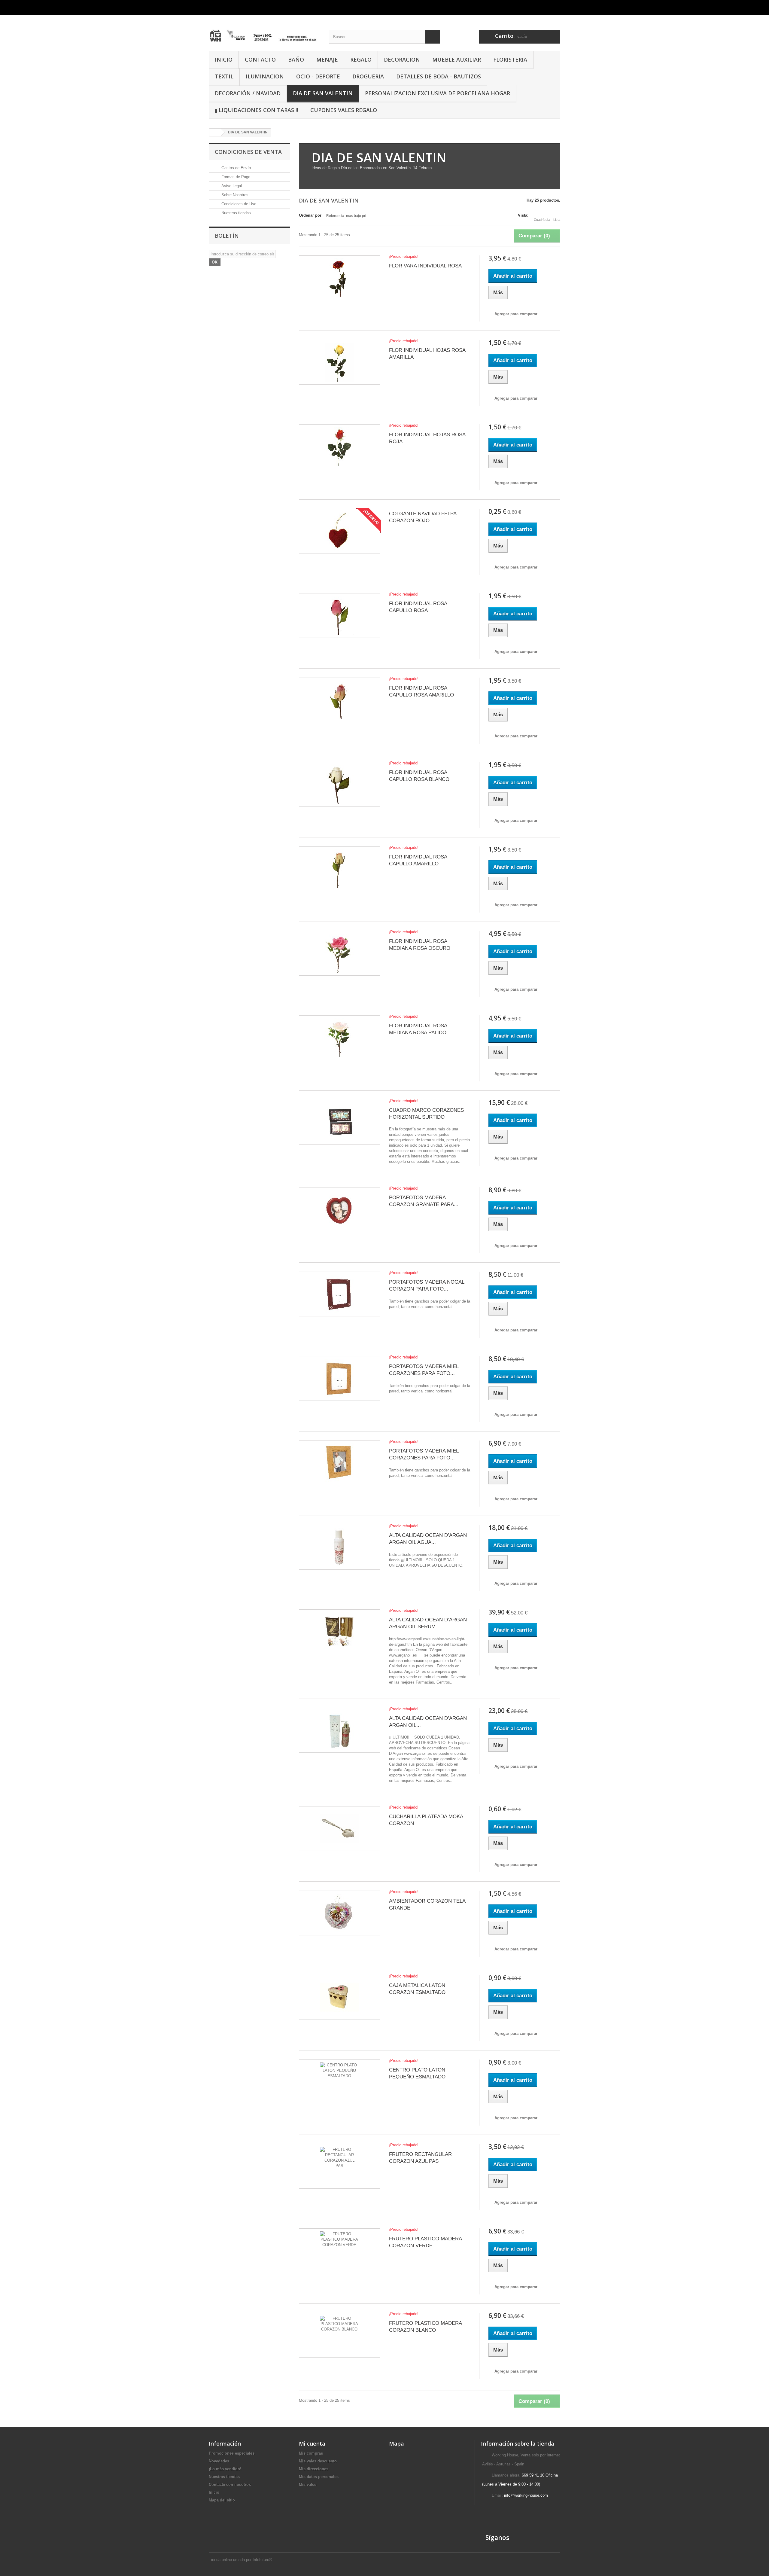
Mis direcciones (314, 2469)
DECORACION (402, 59)
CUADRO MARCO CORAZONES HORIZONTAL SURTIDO (426, 1114)
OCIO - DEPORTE (318, 76)
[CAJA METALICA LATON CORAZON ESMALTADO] (339, 1997)
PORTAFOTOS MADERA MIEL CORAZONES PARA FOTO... (424, 1370)
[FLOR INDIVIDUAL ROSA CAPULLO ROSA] (339, 616)
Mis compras (311, 2453)
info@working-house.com (526, 2495)
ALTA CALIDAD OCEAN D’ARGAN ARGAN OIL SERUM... (428, 1623)
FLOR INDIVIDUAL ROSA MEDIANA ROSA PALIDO (418, 1029)
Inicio (214, 2492)
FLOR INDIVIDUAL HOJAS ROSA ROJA (427, 438)
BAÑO (296, 59)
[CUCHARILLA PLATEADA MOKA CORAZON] (339, 1829)
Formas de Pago (235, 177)
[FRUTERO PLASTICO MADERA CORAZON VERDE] (339, 2251)
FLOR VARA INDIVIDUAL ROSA (425, 266)
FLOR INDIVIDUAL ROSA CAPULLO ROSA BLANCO (419, 776)
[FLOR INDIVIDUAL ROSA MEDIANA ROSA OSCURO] (339, 953)
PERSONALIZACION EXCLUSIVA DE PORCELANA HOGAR (438, 93)
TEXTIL (224, 76)
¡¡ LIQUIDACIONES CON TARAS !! (256, 110)
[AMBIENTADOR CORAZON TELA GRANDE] (339, 1913)
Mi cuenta (312, 2443)
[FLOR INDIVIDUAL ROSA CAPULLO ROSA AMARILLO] (339, 700)
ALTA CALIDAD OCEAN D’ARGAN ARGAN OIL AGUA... (428, 1539)
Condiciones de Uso (238, 204)
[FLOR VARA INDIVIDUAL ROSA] (339, 278)
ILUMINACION (265, 76)
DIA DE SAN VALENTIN (323, 93)
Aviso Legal (231, 186)
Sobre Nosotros (234, 195)
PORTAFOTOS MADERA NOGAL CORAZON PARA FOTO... (427, 1285)
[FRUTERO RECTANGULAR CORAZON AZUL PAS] (339, 2166)
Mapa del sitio (222, 2500)
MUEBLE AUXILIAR (457, 59)
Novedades (219, 2461)
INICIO (224, 59)
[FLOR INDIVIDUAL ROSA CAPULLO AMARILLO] (339, 869)
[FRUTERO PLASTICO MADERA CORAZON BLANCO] (339, 2335)
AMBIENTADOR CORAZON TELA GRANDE (427, 1904)
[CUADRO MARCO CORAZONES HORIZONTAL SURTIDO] (339, 1122)
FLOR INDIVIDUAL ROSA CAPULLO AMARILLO (418, 860)
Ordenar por (310, 215)
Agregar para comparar (516, 314)
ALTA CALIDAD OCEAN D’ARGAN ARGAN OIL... (428, 1722)
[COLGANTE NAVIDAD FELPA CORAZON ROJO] (339, 531)
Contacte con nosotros (230, 2485)
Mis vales (308, 2485)
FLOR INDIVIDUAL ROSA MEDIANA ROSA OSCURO (420, 945)
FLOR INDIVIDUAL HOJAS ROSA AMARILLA (427, 354)
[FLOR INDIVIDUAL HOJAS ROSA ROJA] (339, 447)
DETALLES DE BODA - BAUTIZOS (439, 76)
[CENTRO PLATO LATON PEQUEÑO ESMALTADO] (339, 2082)
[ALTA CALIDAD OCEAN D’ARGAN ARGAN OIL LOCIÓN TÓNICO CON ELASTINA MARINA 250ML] (339, 1730)
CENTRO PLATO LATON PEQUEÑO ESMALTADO (417, 2073)
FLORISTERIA (510, 59)
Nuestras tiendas (236, 213)
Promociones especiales (232, 2453)
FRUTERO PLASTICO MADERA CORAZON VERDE (425, 2242)
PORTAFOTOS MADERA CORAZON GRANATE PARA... (424, 1201)
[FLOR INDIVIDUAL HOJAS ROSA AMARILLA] (339, 362)
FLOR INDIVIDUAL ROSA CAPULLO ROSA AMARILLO (421, 691)
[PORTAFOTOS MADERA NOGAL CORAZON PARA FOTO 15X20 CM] (339, 1294)
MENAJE (327, 59)
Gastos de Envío (236, 168)
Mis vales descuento (318, 2461)
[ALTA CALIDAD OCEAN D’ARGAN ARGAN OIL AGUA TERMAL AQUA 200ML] (339, 1547)
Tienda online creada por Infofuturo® (240, 2560)
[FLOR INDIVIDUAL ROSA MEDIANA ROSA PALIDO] (339, 1038)
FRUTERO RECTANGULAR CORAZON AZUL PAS (420, 2158)
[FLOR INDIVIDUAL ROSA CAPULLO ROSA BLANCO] (339, 784)
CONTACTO (260, 59)
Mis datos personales (319, 2477)
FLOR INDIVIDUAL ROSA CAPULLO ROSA (418, 607)
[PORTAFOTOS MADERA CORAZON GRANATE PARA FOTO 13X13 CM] (339, 1210)
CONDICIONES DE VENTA (248, 152)
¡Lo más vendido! (225, 2469)
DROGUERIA (368, 76)
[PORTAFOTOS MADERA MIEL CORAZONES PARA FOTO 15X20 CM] (339, 1378)
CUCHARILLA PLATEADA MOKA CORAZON (426, 1820)
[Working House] (264, 31)
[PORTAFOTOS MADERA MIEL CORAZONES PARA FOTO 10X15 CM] (339, 1463)
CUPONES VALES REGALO (344, 110)
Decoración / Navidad (248, 93)
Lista (557, 220)
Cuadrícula (542, 220)
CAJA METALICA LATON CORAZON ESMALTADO (417, 1989)
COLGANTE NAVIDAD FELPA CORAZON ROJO (423, 517)
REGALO (361, 59)
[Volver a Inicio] (215, 132)
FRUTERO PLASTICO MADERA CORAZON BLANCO (425, 2327)
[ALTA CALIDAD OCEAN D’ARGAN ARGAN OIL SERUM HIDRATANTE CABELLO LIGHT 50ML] (339, 1632)
